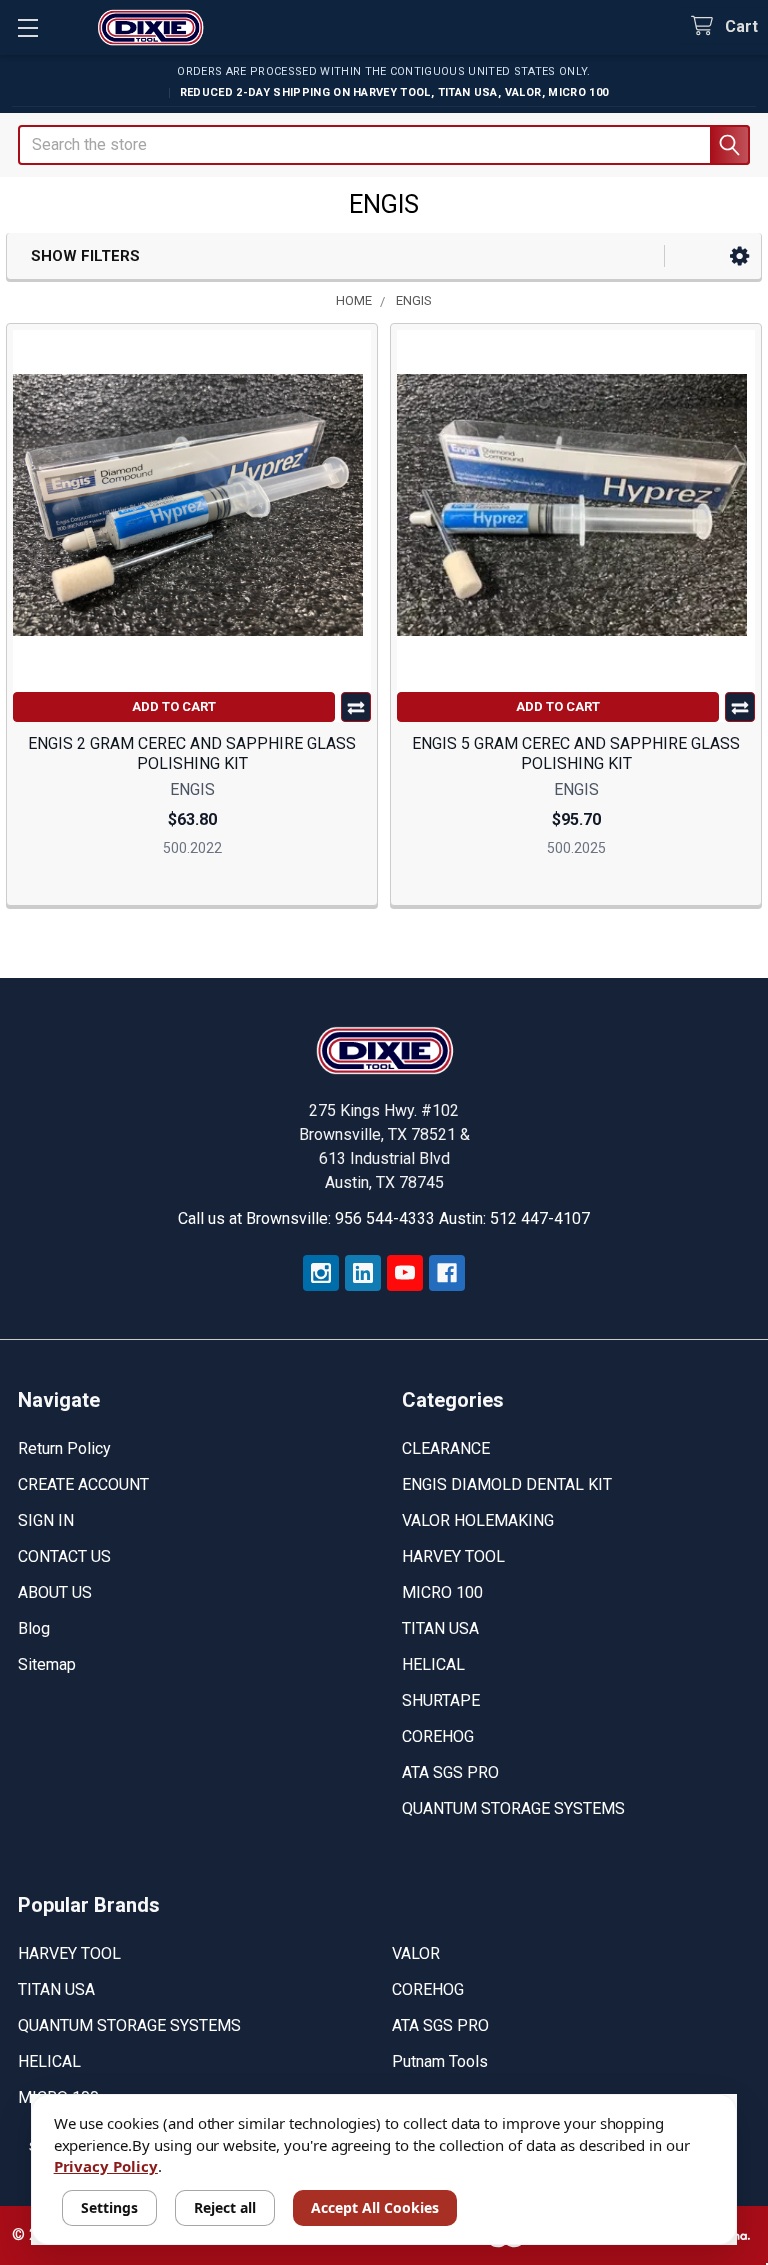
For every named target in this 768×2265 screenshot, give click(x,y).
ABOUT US (55, 1592)
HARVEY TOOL (453, 1556)
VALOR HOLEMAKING (478, 1520)
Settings (109, 2207)
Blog (34, 1628)
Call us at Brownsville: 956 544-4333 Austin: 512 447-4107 (384, 1218)
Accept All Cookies (375, 2207)
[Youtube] (405, 1273)
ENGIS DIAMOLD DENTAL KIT (507, 1484)
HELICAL (433, 1664)
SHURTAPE (441, 1700)
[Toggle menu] (27, 27)
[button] (739, 256)
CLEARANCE (446, 1448)
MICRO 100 (442, 1592)
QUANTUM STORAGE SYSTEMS (513, 1808)
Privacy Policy (106, 2166)
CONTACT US (64, 1556)
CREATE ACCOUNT (83, 1484)
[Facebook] (447, 1273)
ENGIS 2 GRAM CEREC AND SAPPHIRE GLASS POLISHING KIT (192, 753)
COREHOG (438, 1736)
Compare (356, 707)
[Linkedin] (363, 1273)
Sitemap (47, 1664)
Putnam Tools (440, 2061)
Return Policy (64, 1448)
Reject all (225, 2207)
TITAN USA (440, 1628)
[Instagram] (321, 1273)
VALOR (416, 1953)
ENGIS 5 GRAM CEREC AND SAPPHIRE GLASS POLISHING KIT (576, 753)
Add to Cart (174, 706)
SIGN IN (46, 1520)
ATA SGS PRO (450, 1772)
